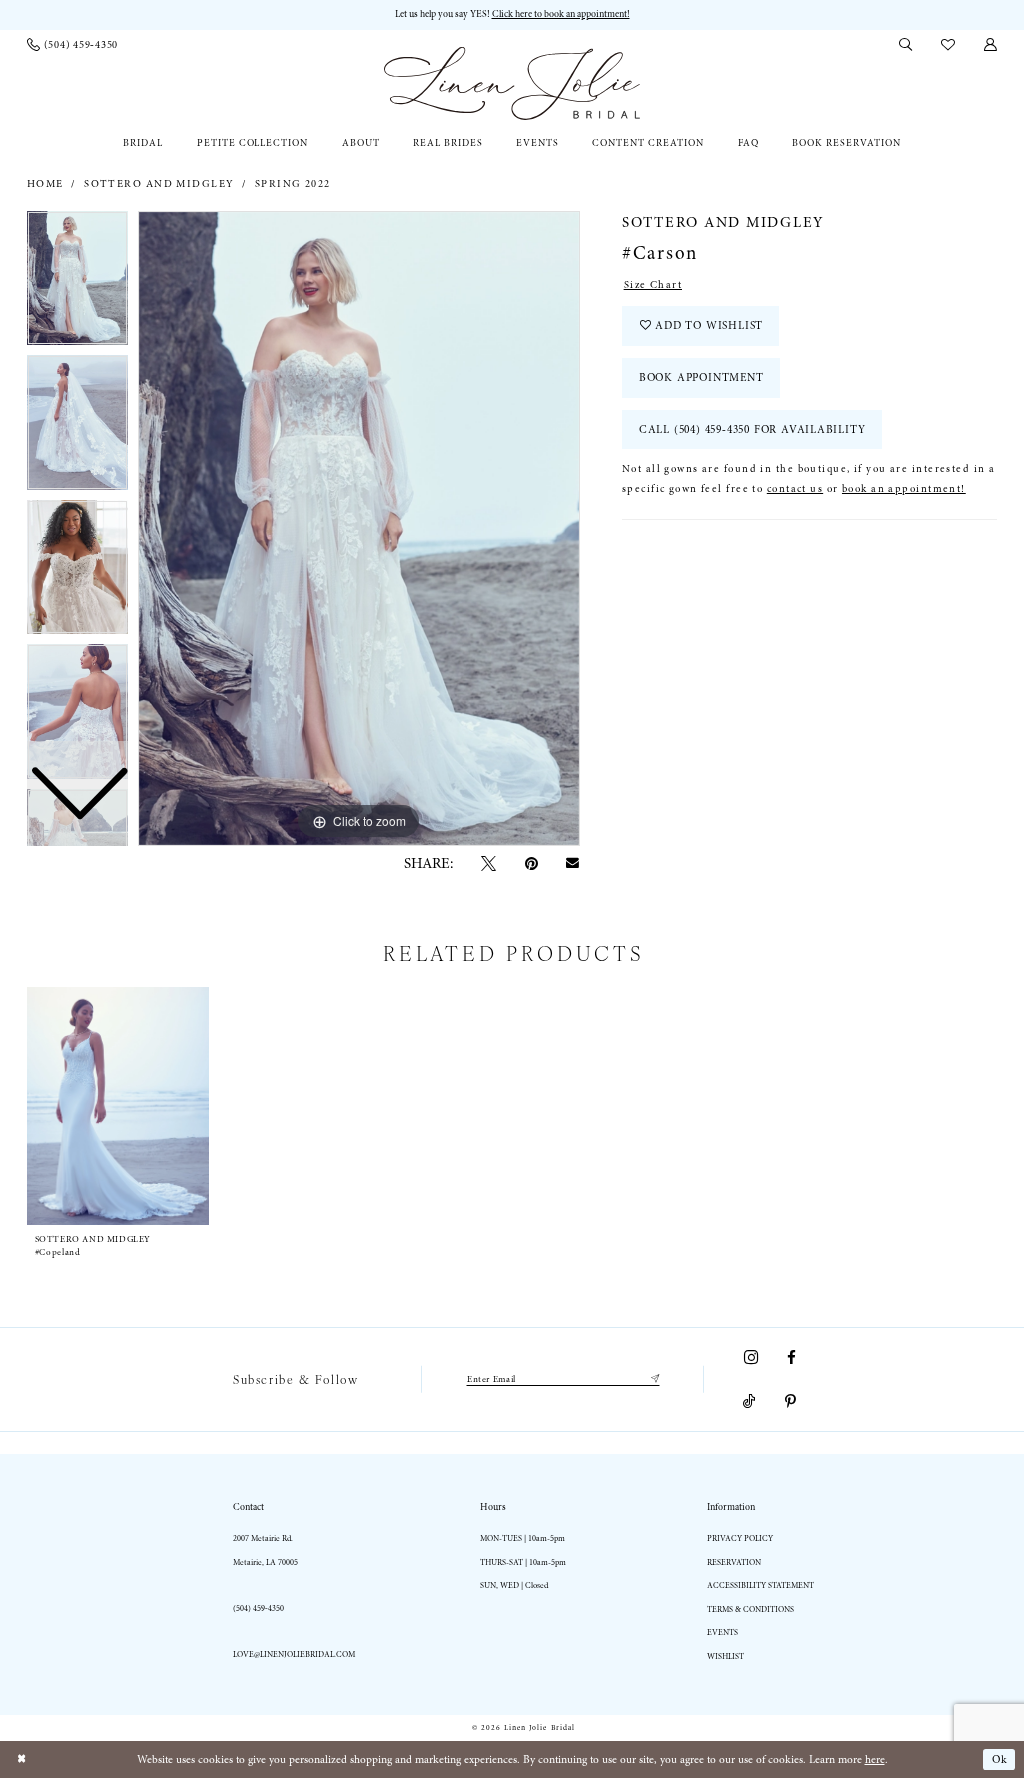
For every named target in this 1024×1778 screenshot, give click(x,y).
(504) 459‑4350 (258, 1608)
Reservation (734, 1562)
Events (722, 1632)
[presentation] (118, 1106)
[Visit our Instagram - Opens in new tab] (751, 1357)
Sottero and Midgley (159, 184)
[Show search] (906, 45)
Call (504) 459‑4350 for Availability (752, 429)
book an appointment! (904, 489)
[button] (991, 45)
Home (45, 184)
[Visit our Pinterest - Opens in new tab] (790, 1402)
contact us (795, 489)
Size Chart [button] (653, 285)
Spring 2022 (293, 184)
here (875, 1759)
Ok (1000, 1759)
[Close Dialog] (22, 1759)
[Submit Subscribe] (652, 1379)
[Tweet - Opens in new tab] (488, 864)
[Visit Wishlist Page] (948, 45)
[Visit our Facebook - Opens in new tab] (791, 1357)
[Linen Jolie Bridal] (511, 83)
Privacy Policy (740, 1538)
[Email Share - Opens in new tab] (573, 864)
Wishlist (725, 1656)
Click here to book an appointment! (561, 14)
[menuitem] (73, 45)
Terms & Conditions (750, 1609)
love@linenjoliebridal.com (294, 1654)
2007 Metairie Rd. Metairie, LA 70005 (265, 1550)
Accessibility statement (760, 1585)
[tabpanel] (359, 529)
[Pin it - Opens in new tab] (531, 864)
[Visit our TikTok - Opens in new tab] (750, 1402)
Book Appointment (701, 377)
